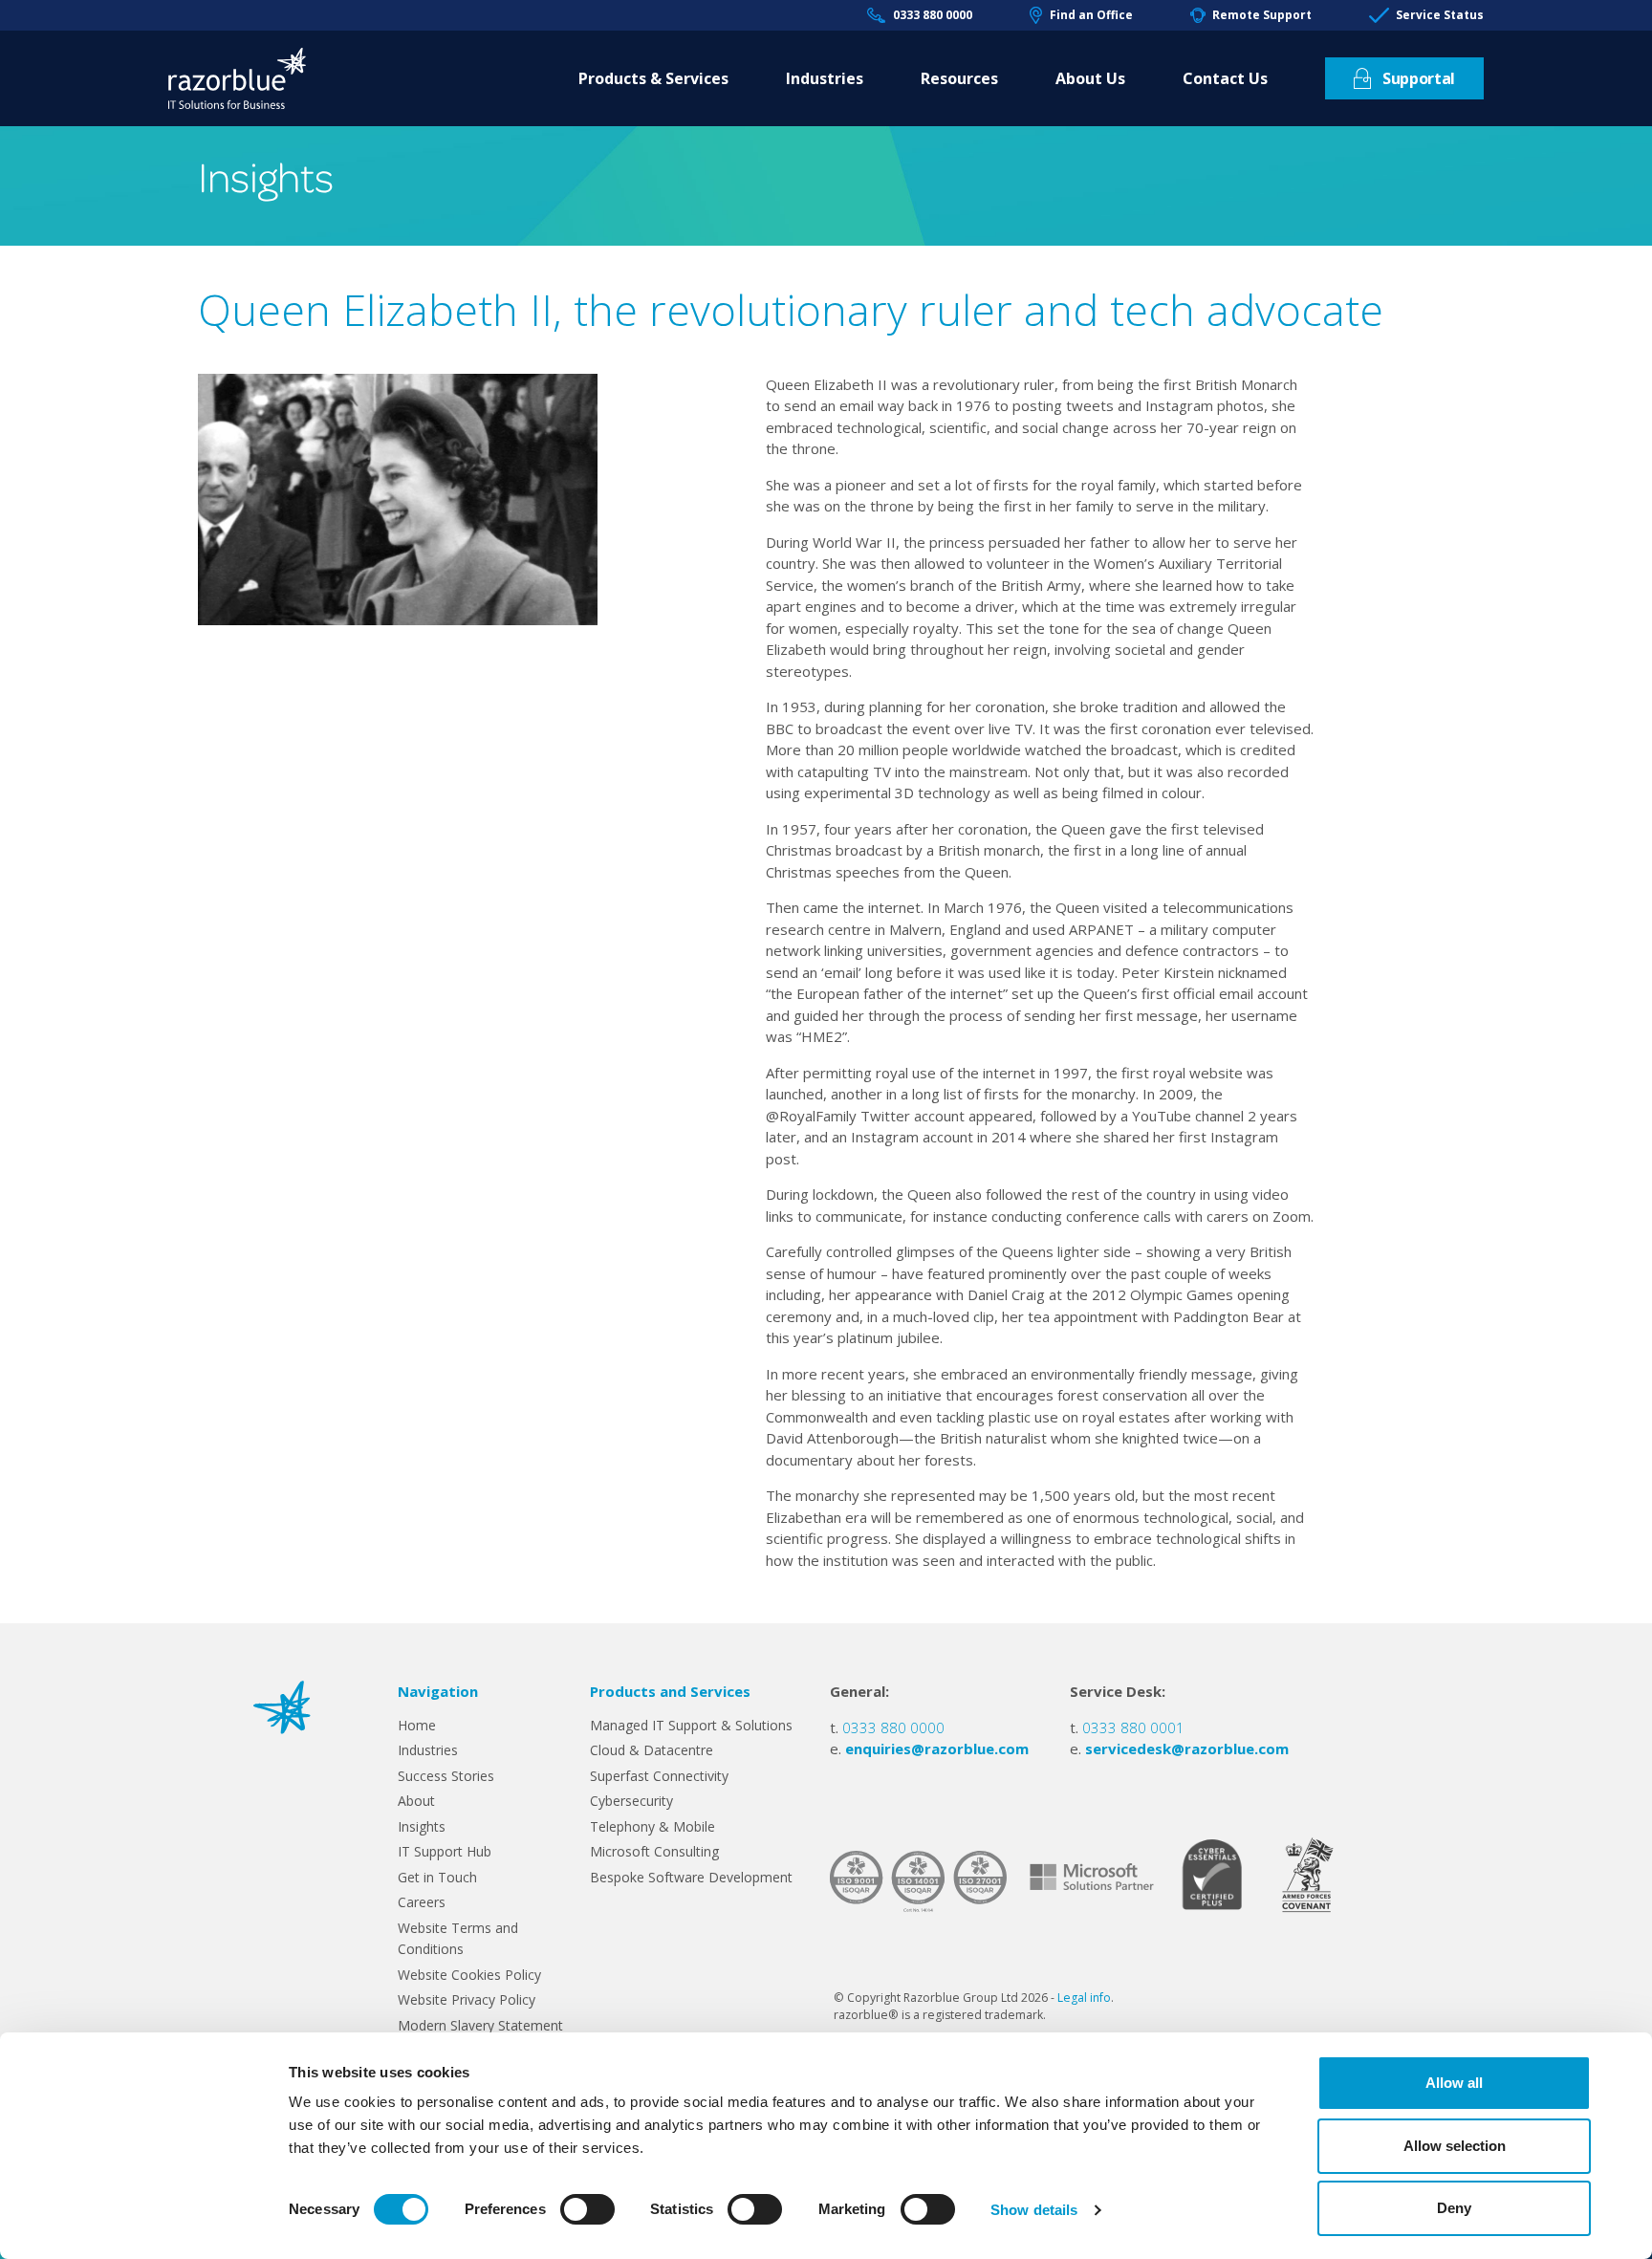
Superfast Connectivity (659, 1776)
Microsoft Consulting (654, 1851)
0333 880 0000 (932, 15)
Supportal (1419, 78)
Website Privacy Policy (467, 1999)
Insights (422, 1826)
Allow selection (1455, 2146)
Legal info (1084, 1998)
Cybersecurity (631, 1801)
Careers (422, 1902)
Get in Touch (437, 1877)
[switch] (587, 2209)
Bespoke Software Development (691, 1877)
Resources (959, 78)
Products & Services (653, 78)
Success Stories (446, 1776)
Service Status (1440, 15)
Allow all (1454, 2083)
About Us (1090, 78)
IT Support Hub (445, 1851)
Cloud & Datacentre (652, 1750)
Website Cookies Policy (469, 1975)
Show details (1034, 2210)
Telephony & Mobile (652, 1826)
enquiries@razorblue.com (937, 1749)
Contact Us (1225, 78)
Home (417, 1725)
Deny (1454, 2208)
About (416, 1801)
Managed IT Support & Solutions (691, 1725)
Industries (825, 78)
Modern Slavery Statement (480, 2025)
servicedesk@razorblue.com (1187, 1749)
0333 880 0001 (1133, 1727)
